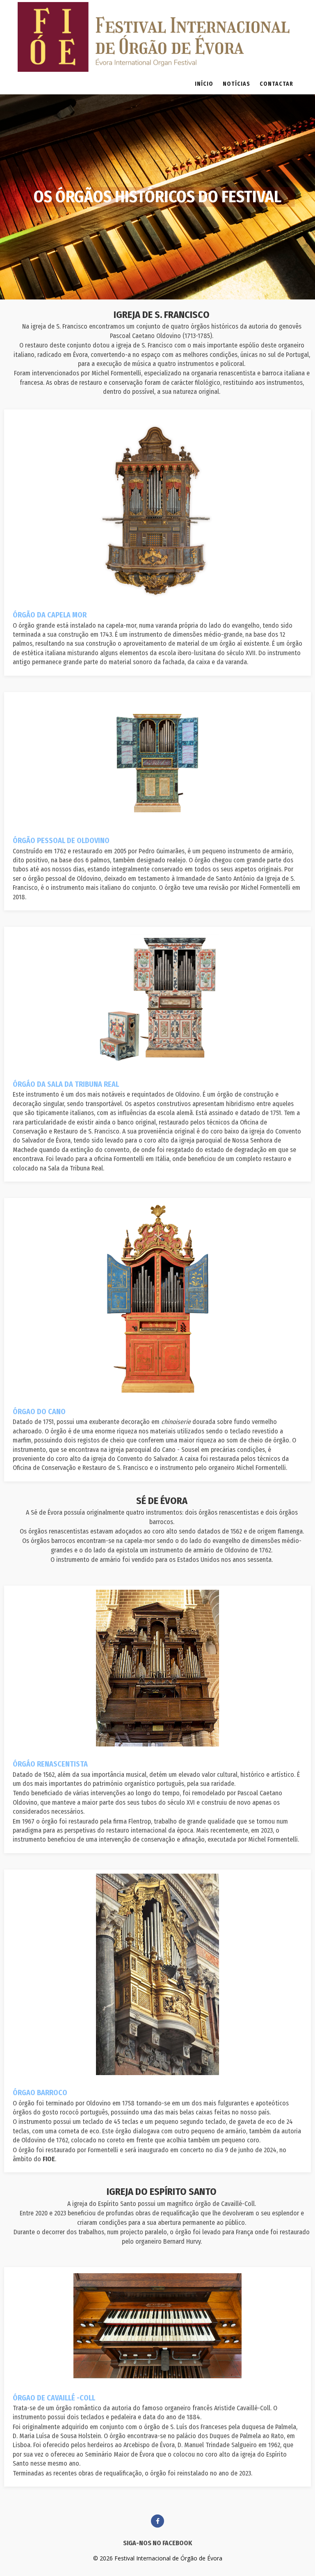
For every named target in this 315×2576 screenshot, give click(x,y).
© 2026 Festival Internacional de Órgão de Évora (158, 2558)
